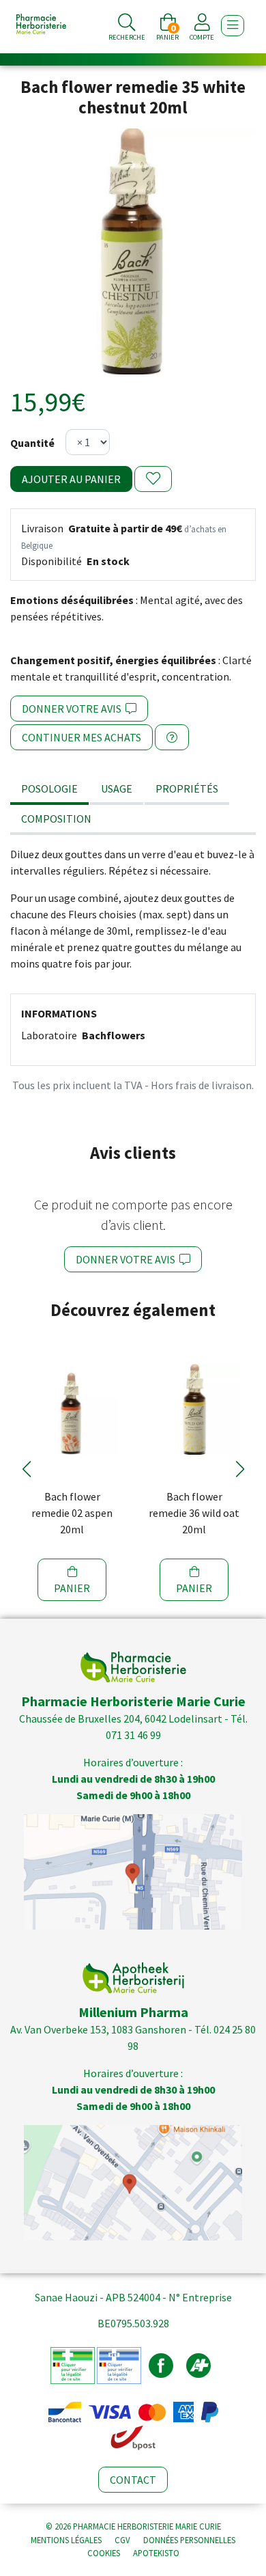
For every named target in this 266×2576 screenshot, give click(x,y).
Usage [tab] (117, 789)
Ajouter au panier (71, 479)
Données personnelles (189, 2540)
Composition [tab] (56, 819)
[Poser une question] (172, 737)
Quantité (32, 443)
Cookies (104, 2553)
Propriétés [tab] (187, 789)
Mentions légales (66, 2540)
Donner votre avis (74, 709)
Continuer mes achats (82, 737)
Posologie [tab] (49, 789)
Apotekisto (156, 2553)
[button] (26, 1469)
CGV (122, 2540)
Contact (133, 2480)
